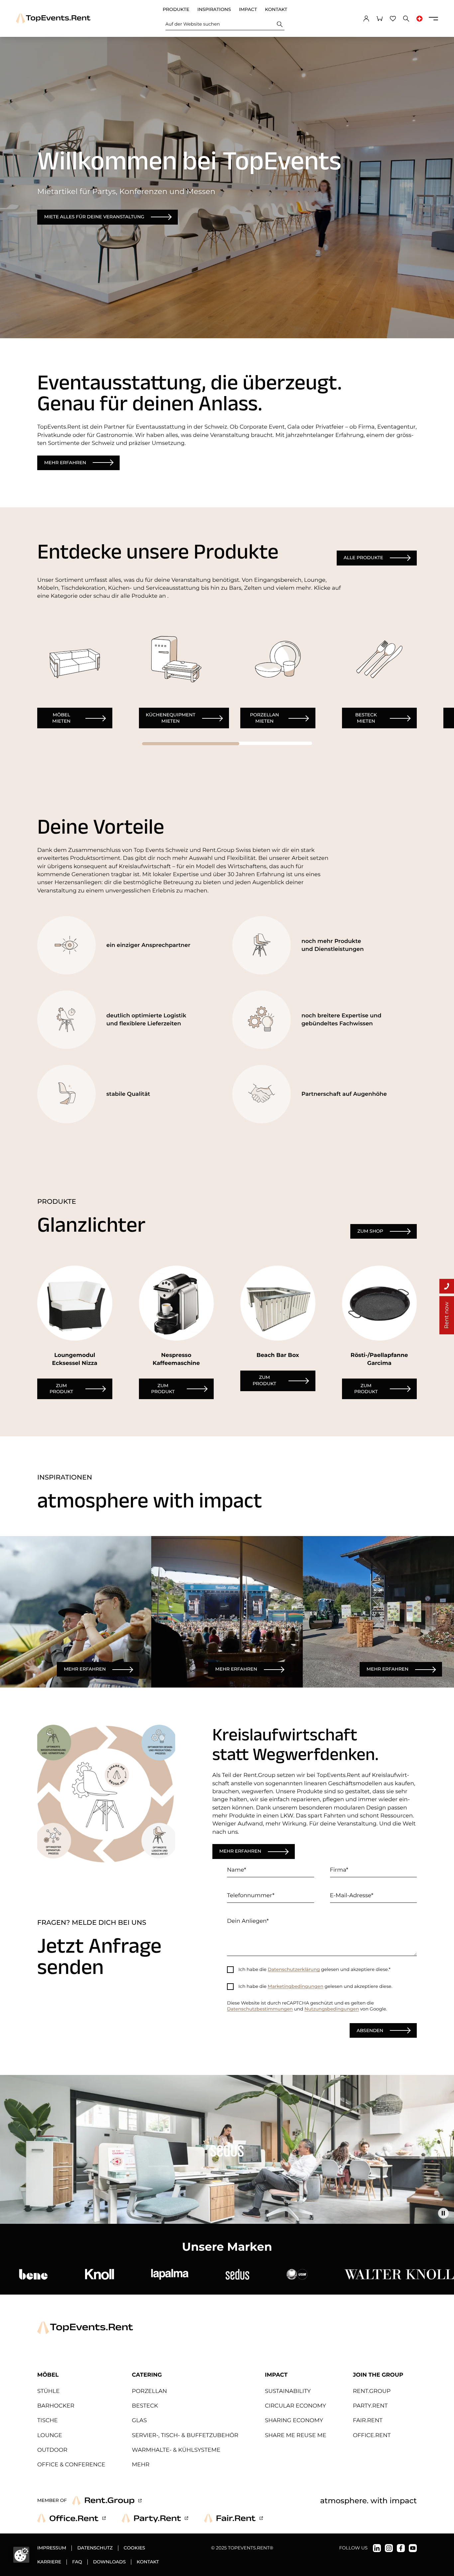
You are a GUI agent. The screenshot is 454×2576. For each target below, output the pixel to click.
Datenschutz (95, 2548)
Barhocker (56, 2406)
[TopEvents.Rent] (53, 18)
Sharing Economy (294, 2421)
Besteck (145, 2406)
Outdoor (52, 2450)
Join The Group (378, 2375)
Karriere (49, 2562)
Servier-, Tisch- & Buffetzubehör (185, 2435)
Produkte (176, 10)
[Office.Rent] (71, 2518)
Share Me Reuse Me (296, 2435)
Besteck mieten (366, 718)
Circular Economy (295, 2406)
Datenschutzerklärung (294, 1970)
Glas (139, 2421)
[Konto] (366, 19)
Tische (48, 2421)
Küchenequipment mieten (171, 718)
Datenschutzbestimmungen (260, 2009)
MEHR (141, 2465)
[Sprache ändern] (419, 19)
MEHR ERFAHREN (85, 1669)
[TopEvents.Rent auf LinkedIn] (377, 2548)
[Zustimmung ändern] (21, 2555)
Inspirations (214, 10)
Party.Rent (370, 2406)
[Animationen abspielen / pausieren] (443, 2213)
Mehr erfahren (65, 463)
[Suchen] (280, 24)
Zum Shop (370, 1231)
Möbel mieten (61, 718)
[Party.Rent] (155, 2518)
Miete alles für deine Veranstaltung (94, 217)
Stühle (48, 2391)
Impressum (52, 2548)
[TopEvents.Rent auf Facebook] (401, 2548)
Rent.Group (372, 2391)
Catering (147, 2375)
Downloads (109, 2562)
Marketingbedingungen (296, 1987)
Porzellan (150, 2391)
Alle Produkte (363, 558)
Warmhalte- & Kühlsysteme (176, 2450)
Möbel (48, 2375)
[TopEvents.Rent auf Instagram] (389, 2548)
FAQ (77, 2562)
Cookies (134, 2548)
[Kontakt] (447, 1286)
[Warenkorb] (380, 19)
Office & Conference (71, 2465)
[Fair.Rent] (233, 2518)
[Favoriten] (393, 19)
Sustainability (288, 2391)
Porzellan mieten (264, 718)
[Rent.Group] (107, 2501)
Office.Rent (372, 2435)
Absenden (370, 2030)
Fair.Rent (368, 2421)
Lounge (50, 2435)
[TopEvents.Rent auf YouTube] (413, 2548)
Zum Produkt (61, 1389)
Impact (248, 10)
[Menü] (433, 19)
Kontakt (276, 10)
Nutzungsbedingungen (332, 2009)
